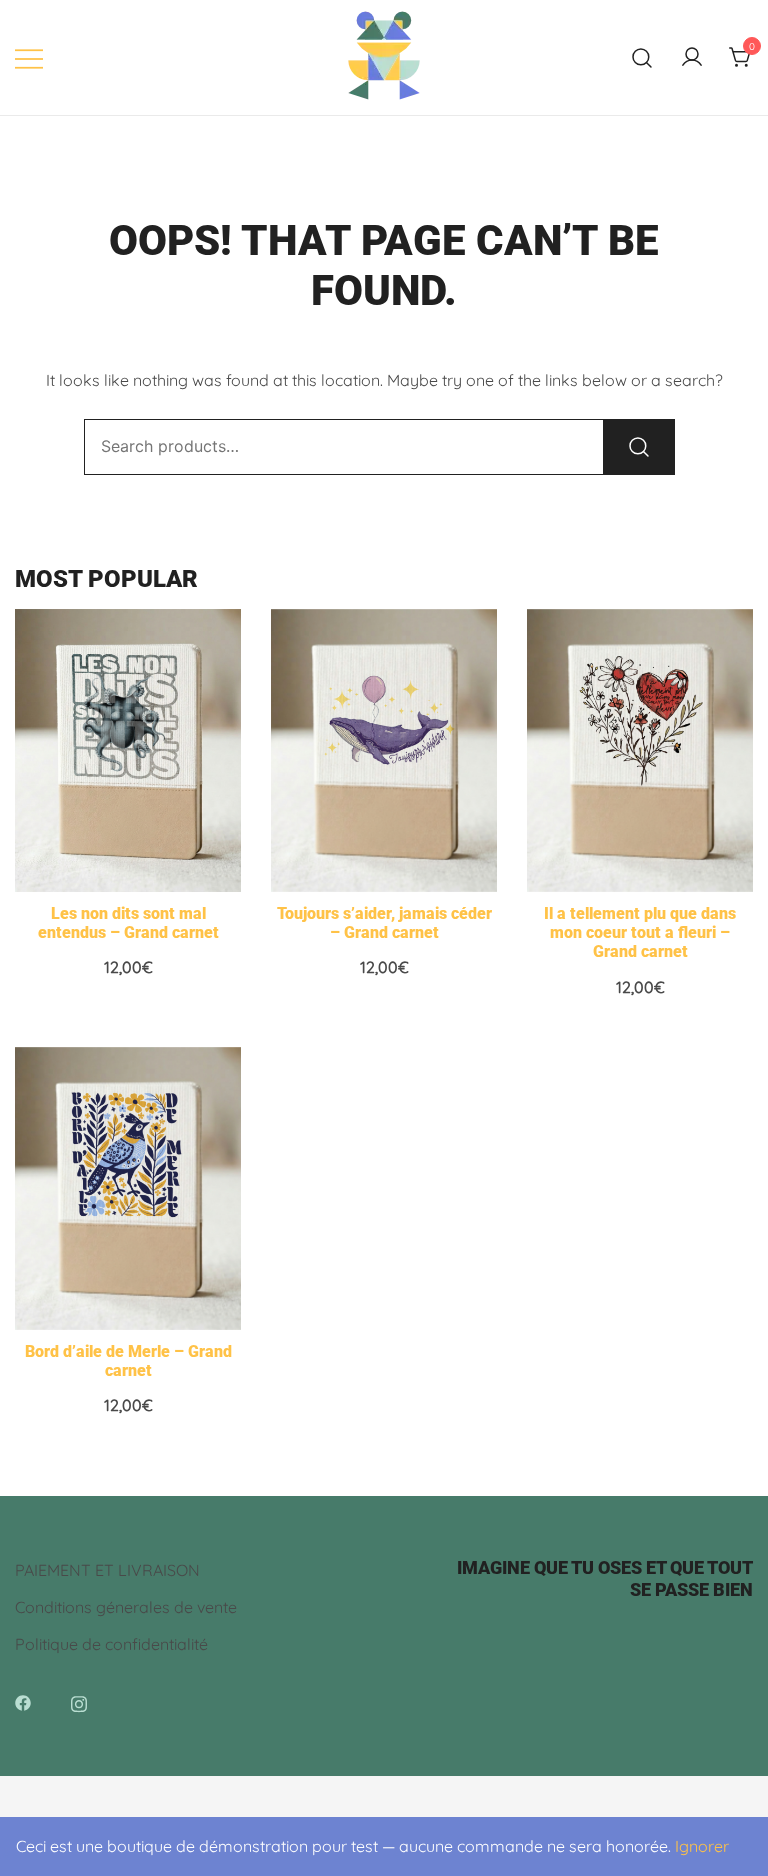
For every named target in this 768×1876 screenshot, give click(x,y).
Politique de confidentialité (111, 1644)
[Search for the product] (639, 447)
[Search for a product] (642, 57)
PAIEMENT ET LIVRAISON (107, 1570)
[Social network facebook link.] (23, 1701)
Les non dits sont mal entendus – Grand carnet (128, 923)
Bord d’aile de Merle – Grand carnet (128, 1361)
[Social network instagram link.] (79, 1701)
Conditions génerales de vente (126, 1607)
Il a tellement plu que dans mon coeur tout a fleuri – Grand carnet (640, 932)
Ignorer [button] (702, 1846)
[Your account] (692, 58)
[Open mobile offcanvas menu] (29, 57)
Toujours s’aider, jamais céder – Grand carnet (384, 923)
